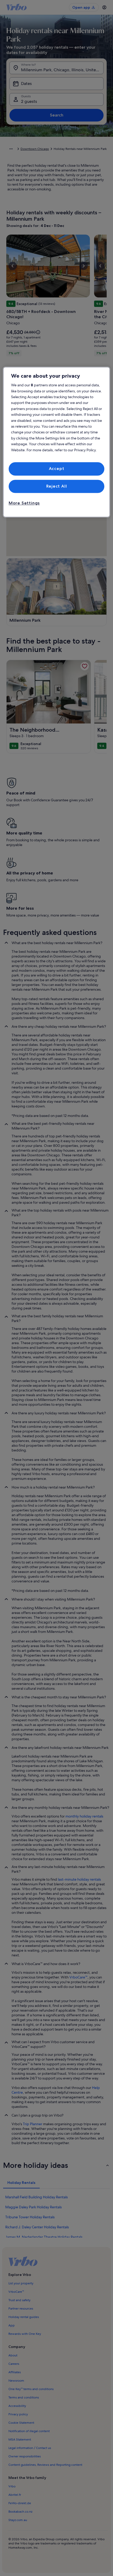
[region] (57, 442)
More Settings (24, 503)
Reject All (57, 486)
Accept (57, 469)
